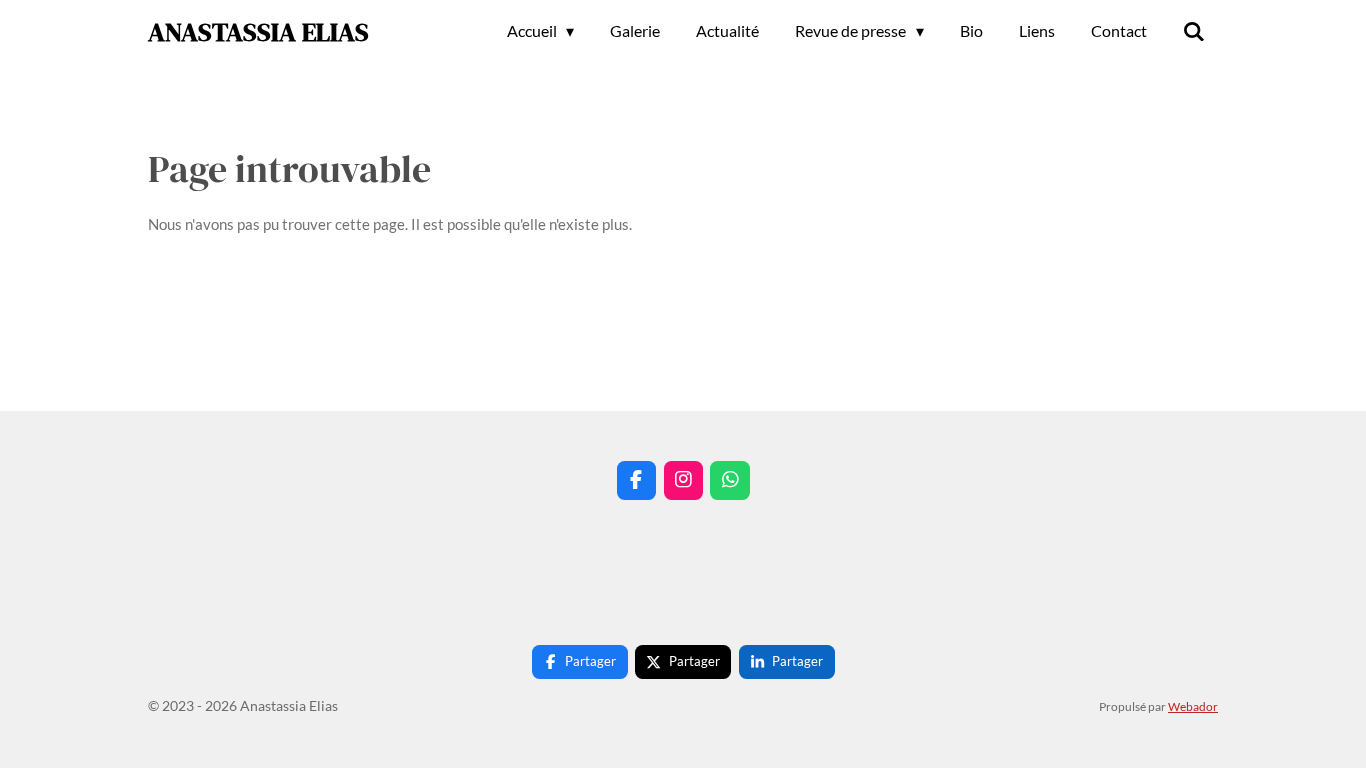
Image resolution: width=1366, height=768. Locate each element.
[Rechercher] (1194, 31)
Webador (1193, 706)
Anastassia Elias (258, 32)
